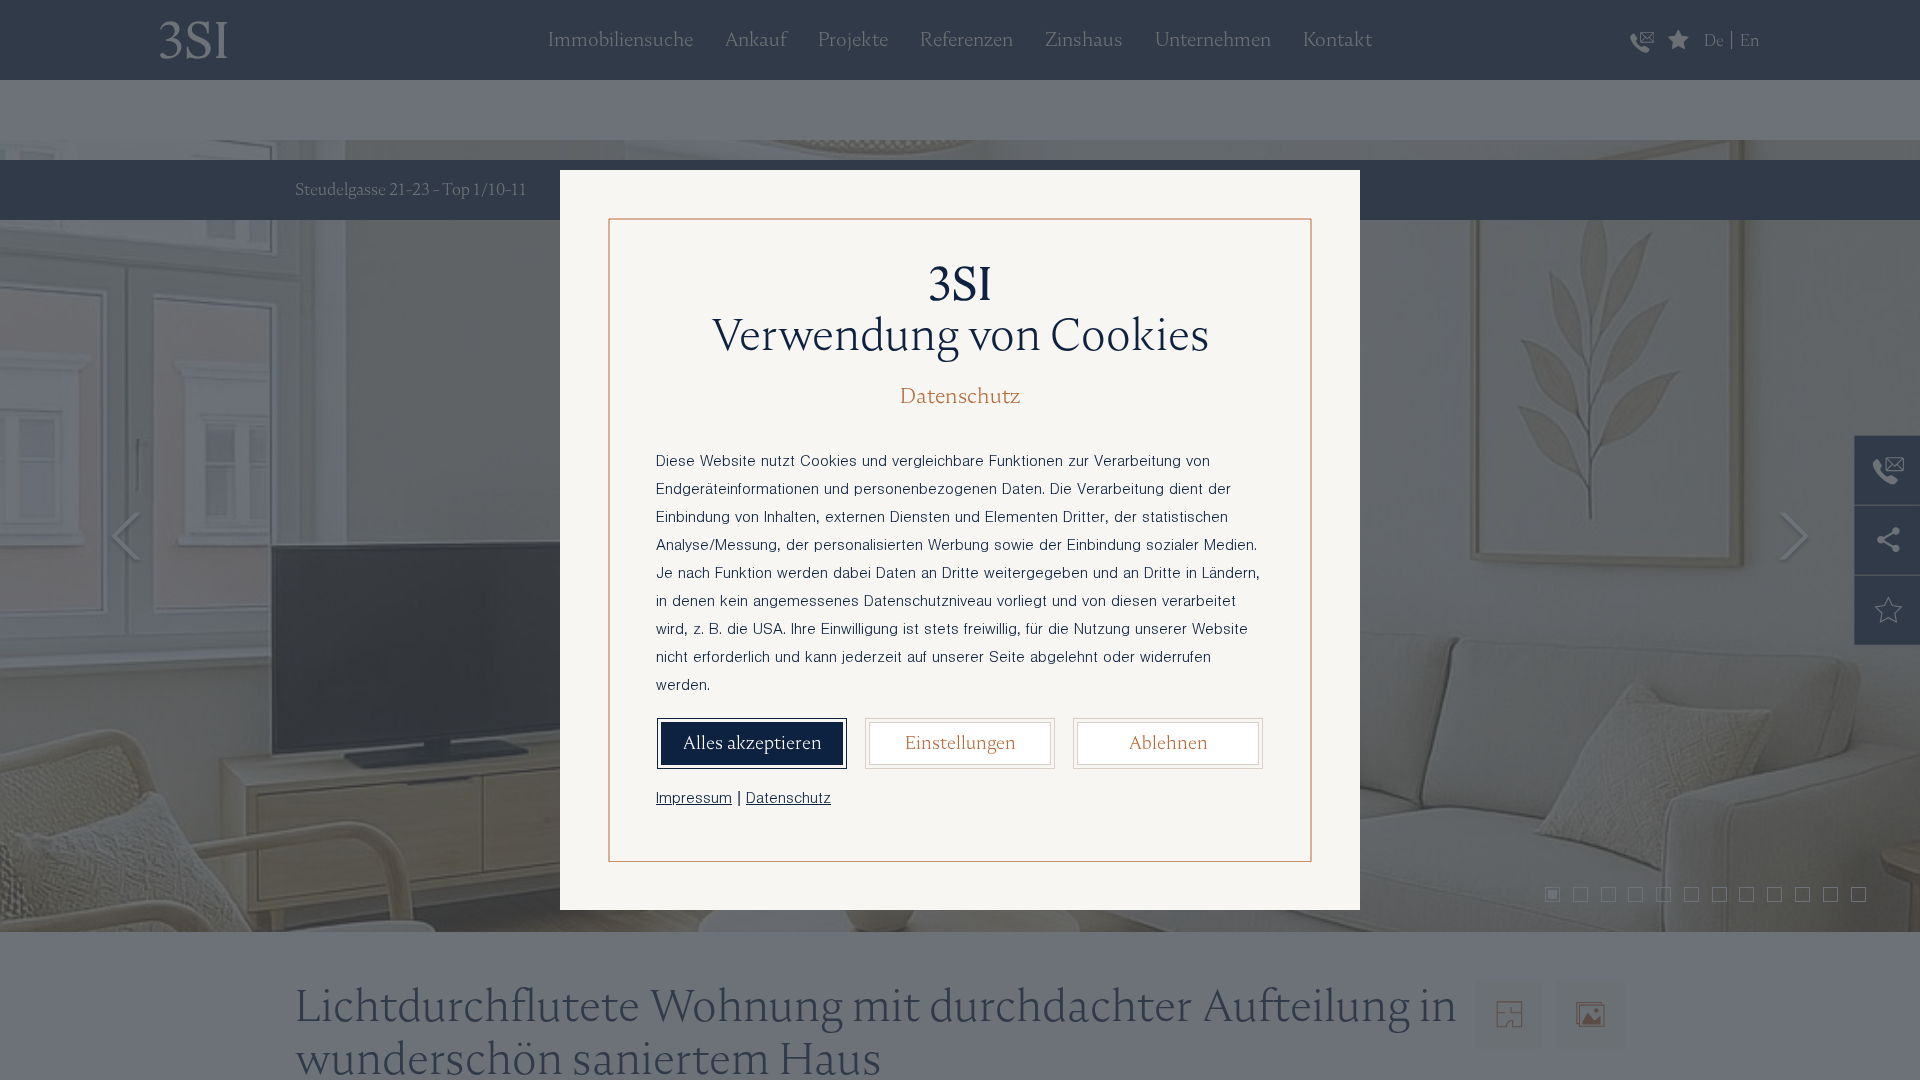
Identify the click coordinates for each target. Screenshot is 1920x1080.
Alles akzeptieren (752, 742)
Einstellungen (960, 742)
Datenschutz (788, 800)
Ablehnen (1168, 742)
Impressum (694, 800)
